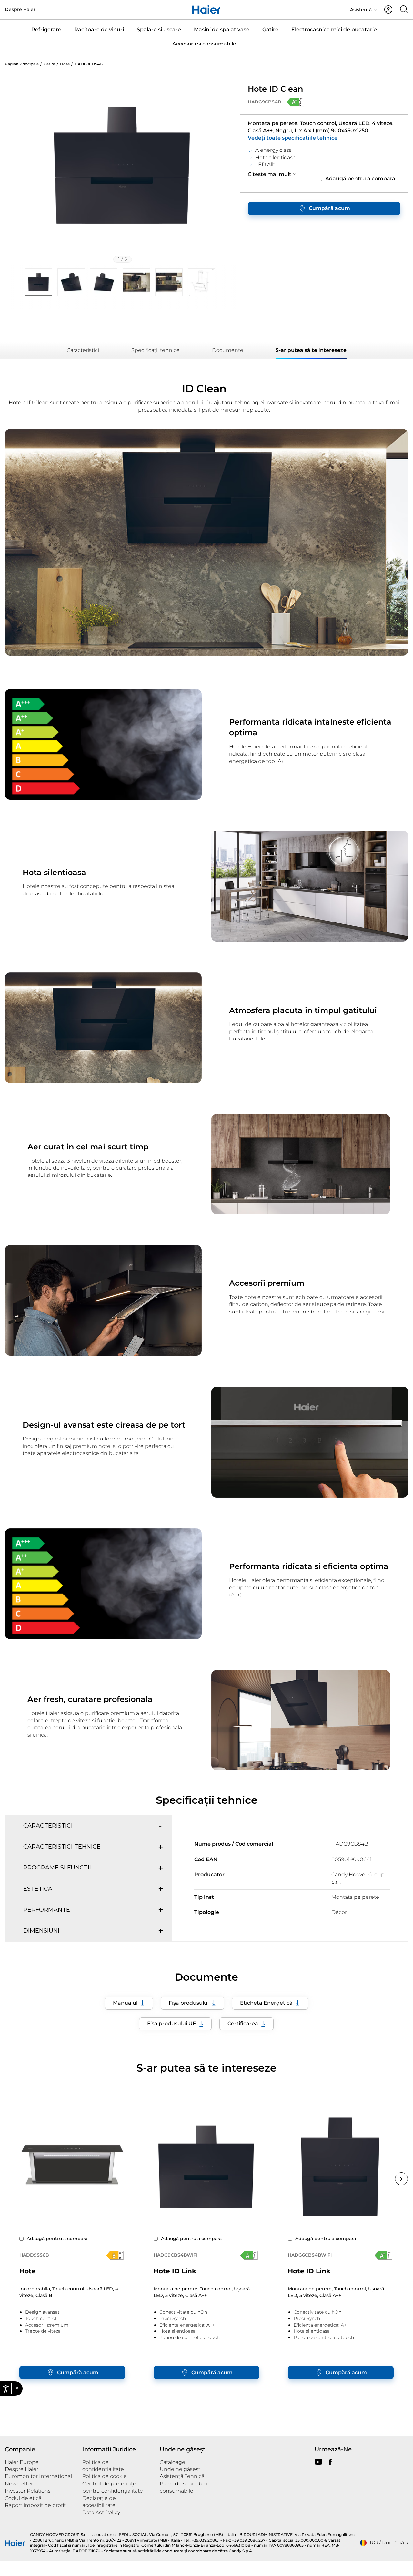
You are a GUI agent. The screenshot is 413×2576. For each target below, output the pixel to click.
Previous (12, 2179)
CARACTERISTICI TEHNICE (62, 1847)
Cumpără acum (329, 208)
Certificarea (243, 2023)
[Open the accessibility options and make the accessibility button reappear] (7, 2569)
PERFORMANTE (47, 1910)
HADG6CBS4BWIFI (310, 2255)
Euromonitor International (38, 2476)
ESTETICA (38, 1889)
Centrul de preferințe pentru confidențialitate (113, 2487)
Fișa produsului (189, 2003)
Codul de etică (23, 2498)
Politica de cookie (105, 2476)
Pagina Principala (22, 64)
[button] (17, 2388)
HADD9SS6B (34, 2255)
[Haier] (206, 10)
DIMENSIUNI (41, 1931)
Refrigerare (46, 29)
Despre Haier (20, 9)
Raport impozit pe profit (35, 2505)
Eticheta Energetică (266, 2003)
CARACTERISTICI (48, 1826)
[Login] (388, 10)
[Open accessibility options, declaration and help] (6, 2389)
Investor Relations (28, 2491)
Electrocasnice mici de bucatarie (334, 29)
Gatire (270, 29)
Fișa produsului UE (172, 2023)
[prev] (6, 351)
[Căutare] (404, 10)
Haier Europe (22, 2462)
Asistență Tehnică (182, 2476)
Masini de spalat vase (222, 29)
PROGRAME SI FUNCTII (57, 1868)
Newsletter (19, 2484)
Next (401, 2179)
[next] (227, 168)
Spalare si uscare (159, 29)
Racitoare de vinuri (99, 29)
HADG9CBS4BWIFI (176, 2255)
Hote (65, 64)
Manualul (125, 2003)
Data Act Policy (101, 2512)
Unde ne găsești (181, 2469)
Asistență (361, 10)
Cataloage (172, 2462)
